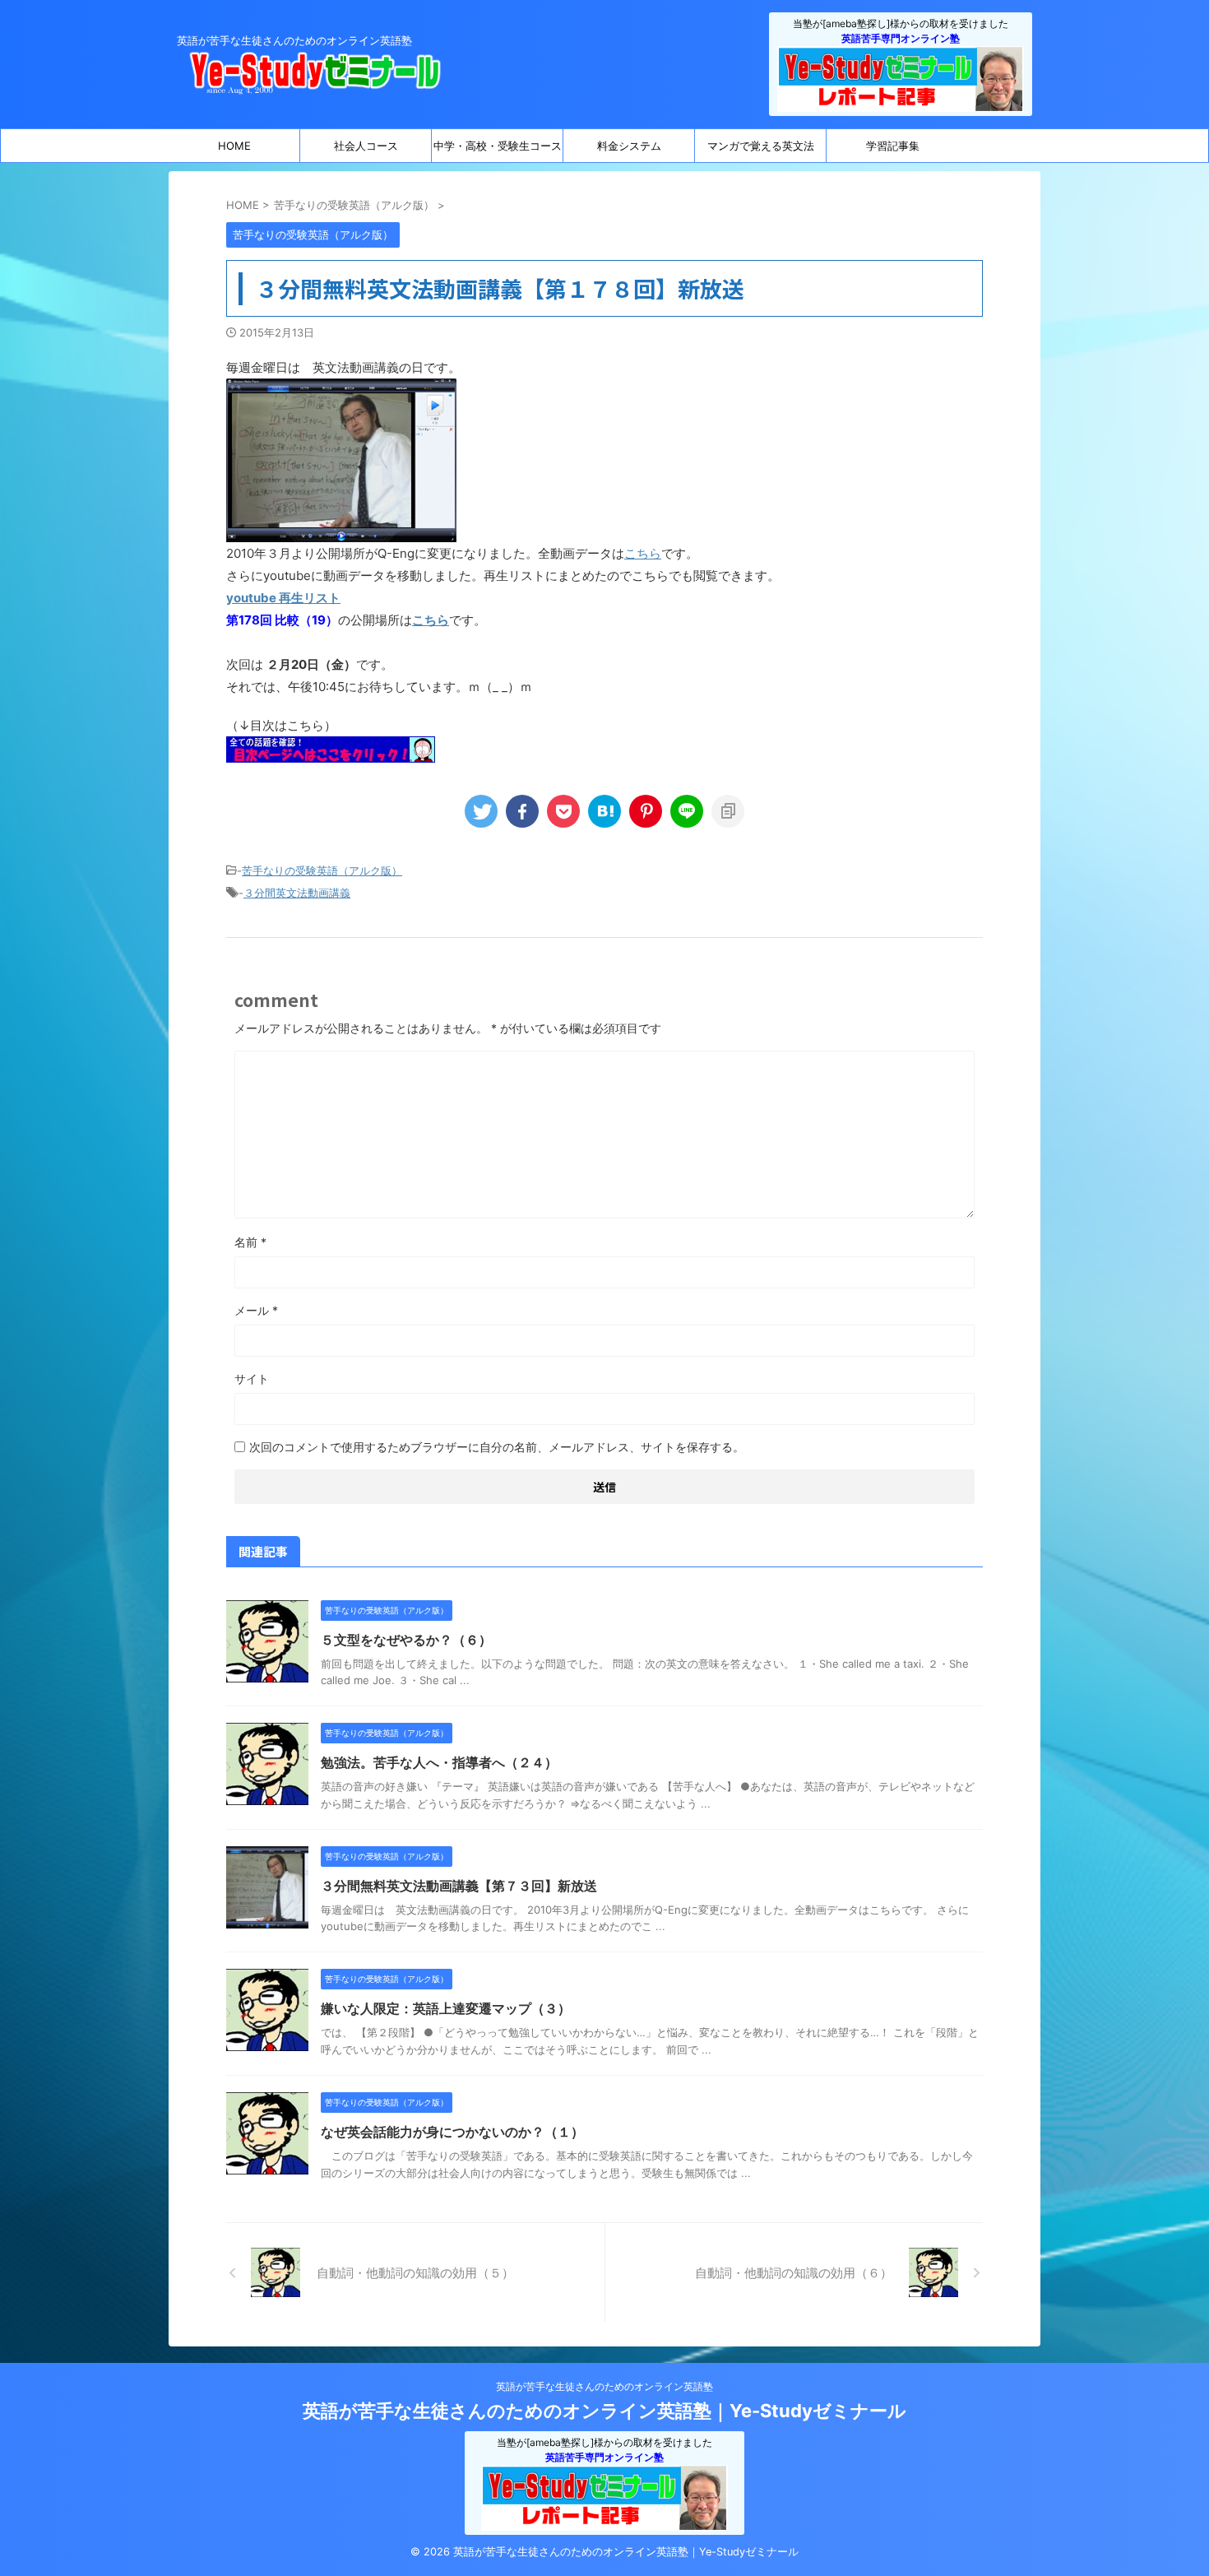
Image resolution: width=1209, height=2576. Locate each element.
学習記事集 (893, 146)
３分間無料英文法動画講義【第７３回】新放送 (459, 1886)
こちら (643, 553)
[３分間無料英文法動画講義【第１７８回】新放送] (604, 811)
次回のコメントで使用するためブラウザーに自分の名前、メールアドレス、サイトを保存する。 (497, 1447)
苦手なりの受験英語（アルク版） (322, 870)
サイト (252, 1379)
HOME (234, 146)
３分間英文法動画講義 (297, 893)
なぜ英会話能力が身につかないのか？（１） (452, 2132)
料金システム (629, 146)
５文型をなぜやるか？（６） (406, 1640)
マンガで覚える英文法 (761, 146)
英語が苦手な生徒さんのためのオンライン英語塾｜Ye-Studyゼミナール (604, 2411)
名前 (250, 1242)
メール (256, 1310)
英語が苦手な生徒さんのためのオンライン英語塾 (604, 2386)
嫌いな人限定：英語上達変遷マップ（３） (446, 2008)
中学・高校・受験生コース (498, 146)
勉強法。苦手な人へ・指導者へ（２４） (439, 1762)
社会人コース (366, 146)
